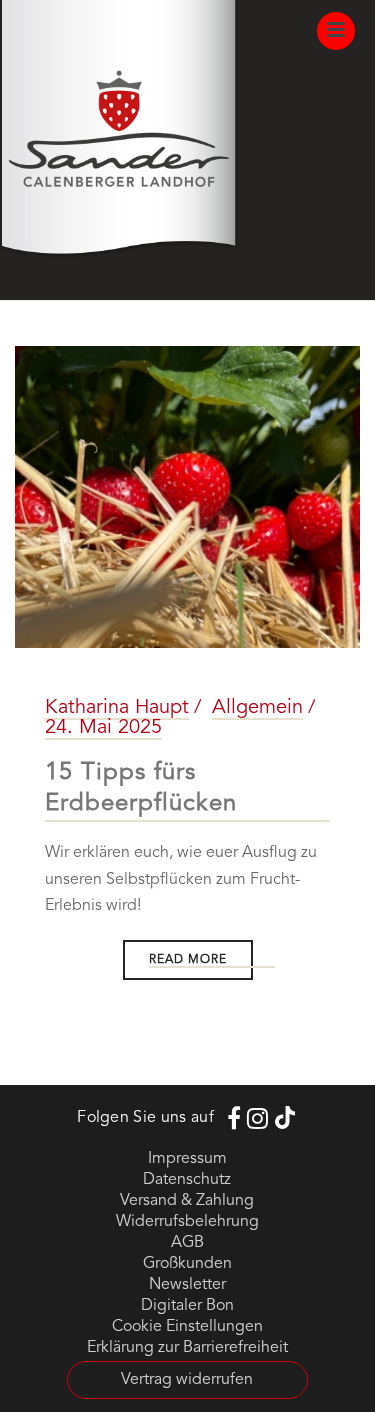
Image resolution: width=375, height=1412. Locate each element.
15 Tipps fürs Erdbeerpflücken (141, 788)
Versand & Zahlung (187, 1201)
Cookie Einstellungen (187, 1327)
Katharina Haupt (117, 708)
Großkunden (187, 1264)
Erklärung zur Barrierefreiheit (187, 1348)
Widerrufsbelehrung (187, 1222)
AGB (187, 1243)
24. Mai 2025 (103, 728)
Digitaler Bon (187, 1306)
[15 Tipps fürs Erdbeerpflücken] (187, 497)
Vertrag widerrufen (187, 1380)
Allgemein (257, 708)
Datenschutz (187, 1180)
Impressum (187, 1159)
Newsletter (187, 1285)
